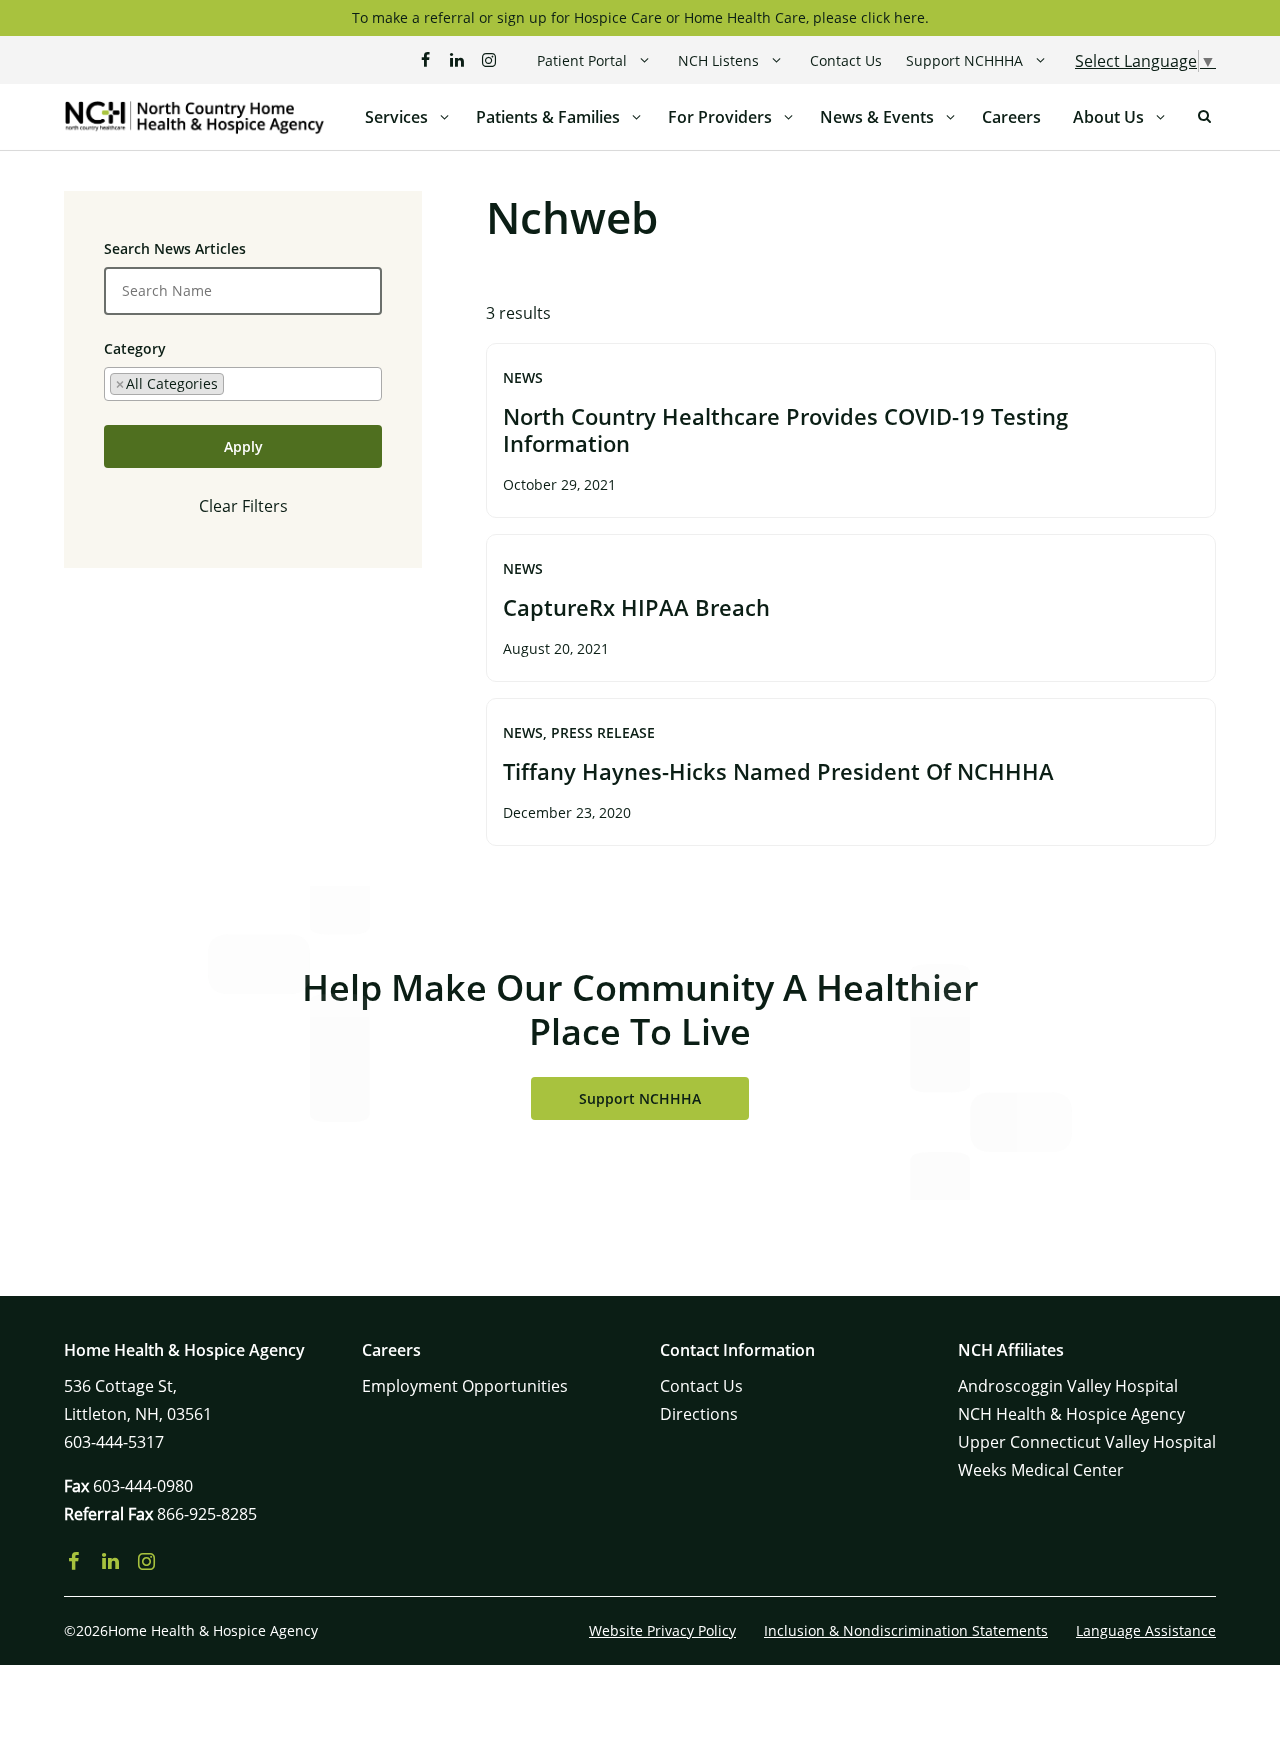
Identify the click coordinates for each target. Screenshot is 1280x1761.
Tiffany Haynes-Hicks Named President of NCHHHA (778, 771)
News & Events (877, 117)
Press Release (603, 732)
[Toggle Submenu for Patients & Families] (636, 117)
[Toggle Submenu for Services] (444, 117)
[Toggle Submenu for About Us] (1160, 117)
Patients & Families (548, 117)
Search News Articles (175, 248)
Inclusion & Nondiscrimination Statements (906, 1630)
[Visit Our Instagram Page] (489, 60)
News (523, 377)
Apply (243, 446)
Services (396, 117)
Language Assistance (1146, 1630)
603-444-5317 (114, 1442)
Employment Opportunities (465, 1386)
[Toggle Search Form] (1204, 117)
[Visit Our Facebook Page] (425, 60)
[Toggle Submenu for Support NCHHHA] (1040, 60)
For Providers (720, 117)
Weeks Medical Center (1041, 1470)
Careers (1011, 117)
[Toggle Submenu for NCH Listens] (776, 60)
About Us (1108, 117)
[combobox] (243, 384)
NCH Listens (718, 60)
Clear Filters (243, 506)
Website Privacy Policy (662, 1630)
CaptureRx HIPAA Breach (636, 607)
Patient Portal (582, 60)
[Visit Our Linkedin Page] (457, 60)
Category (135, 348)
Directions (699, 1414)
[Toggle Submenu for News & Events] (950, 117)
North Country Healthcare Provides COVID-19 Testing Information (785, 430)
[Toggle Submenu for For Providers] (788, 117)
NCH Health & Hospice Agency (1071, 1414)
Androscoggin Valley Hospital (1068, 1386)
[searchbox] (234, 383)
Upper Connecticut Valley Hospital (1087, 1442)
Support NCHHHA (964, 60)
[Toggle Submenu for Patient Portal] (644, 60)
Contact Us (846, 60)
